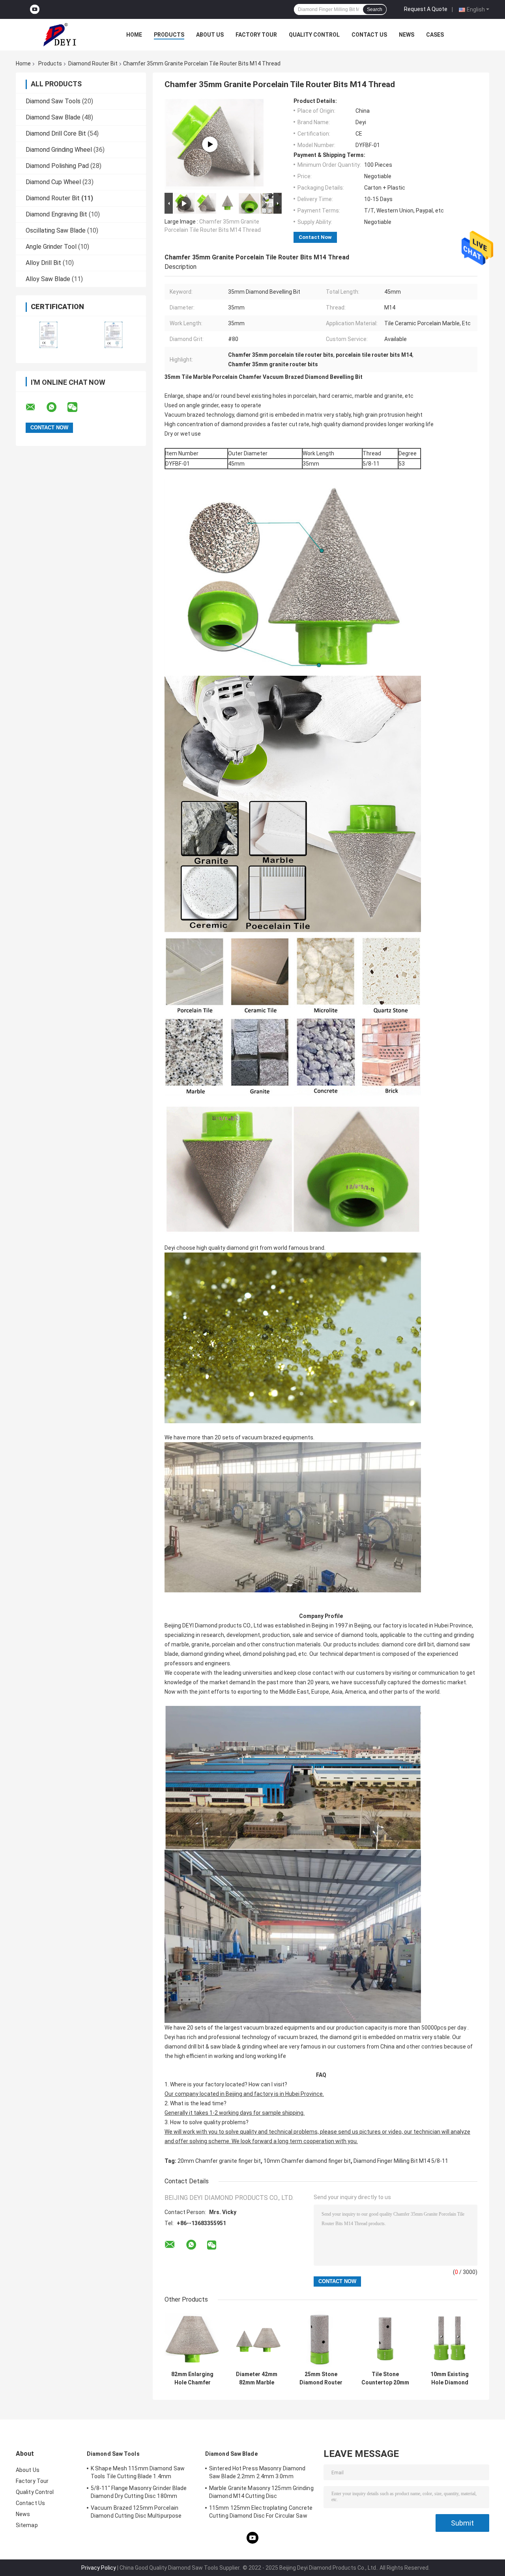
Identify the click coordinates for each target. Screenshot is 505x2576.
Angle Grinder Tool (51, 247)
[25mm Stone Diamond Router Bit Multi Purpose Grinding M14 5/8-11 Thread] (321, 2339)
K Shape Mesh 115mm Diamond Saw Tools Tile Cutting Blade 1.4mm (138, 2472)
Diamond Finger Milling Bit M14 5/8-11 (401, 2161)
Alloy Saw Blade (48, 279)
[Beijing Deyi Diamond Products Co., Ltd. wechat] (77, 407)
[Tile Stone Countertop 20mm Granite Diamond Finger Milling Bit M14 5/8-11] (385, 2339)
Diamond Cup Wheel (53, 182)
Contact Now (315, 237)
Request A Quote (426, 9)
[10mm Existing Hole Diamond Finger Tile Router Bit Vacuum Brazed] (450, 2339)
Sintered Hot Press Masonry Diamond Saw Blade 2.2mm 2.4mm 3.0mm (257, 2472)
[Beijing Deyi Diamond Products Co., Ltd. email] (36, 407)
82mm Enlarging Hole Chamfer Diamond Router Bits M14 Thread (193, 2378)
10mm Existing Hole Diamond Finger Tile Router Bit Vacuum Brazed (450, 2378)
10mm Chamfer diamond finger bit (307, 2161)
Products (169, 35)
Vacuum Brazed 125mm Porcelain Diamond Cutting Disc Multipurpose (136, 2512)
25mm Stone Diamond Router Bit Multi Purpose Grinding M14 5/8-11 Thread (321, 2378)
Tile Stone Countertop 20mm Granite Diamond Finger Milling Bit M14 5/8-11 (385, 2378)
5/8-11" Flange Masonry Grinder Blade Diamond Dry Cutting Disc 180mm (139, 2492)
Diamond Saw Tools (53, 101)
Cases (435, 35)
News (407, 35)
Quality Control (314, 35)
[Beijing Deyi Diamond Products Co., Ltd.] (59, 35)
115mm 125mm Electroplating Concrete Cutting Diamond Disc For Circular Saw (261, 2512)
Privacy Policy (99, 2568)
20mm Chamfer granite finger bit (219, 2161)
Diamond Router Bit (93, 63)
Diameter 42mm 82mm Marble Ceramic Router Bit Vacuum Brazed (257, 2378)
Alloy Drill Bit (43, 263)
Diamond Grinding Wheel (59, 150)
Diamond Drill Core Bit (56, 133)
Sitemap (27, 2525)
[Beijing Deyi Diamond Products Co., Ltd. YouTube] (35, 10)
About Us (210, 35)
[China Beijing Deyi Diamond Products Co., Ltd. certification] (48, 335)
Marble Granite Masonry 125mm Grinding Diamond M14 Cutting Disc (261, 2492)
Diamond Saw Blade (53, 117)
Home (134, 35)
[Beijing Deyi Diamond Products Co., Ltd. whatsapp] (56, 407)
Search (375, 9)
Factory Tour (256, 35)
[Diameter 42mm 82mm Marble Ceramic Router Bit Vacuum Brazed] (210, 144)
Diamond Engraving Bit (56, 214)
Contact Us (369, 35)
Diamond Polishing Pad (57, 166)
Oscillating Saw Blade (56, 230)
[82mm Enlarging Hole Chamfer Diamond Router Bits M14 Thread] (192, 2339)
